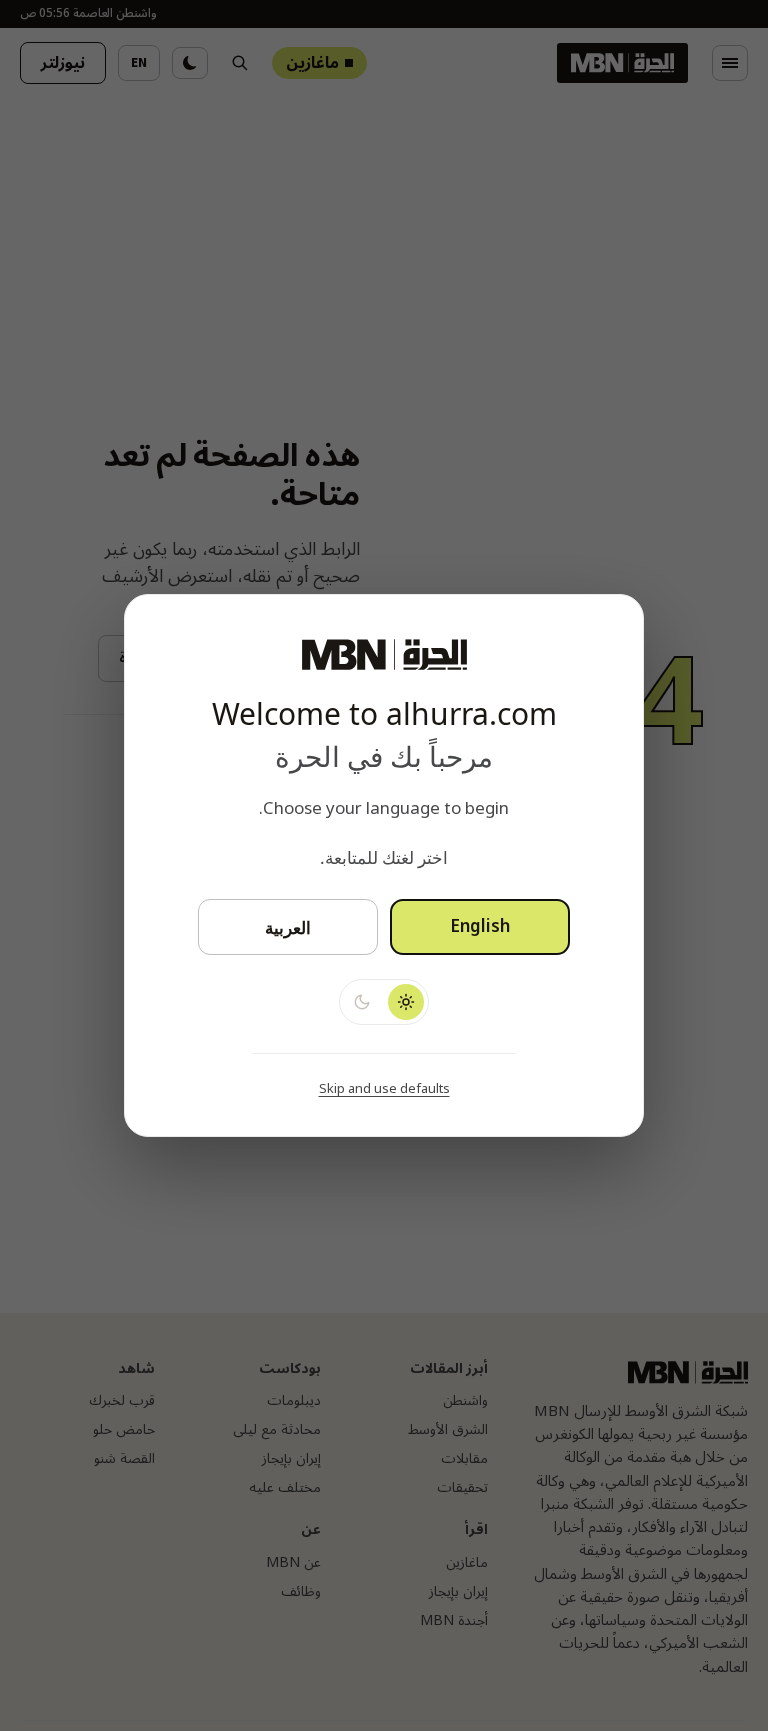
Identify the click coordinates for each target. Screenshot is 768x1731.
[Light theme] (406, 1002)
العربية (288, 927)
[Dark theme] (362, 1002)
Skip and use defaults (384, 1089)
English (480, 927)
